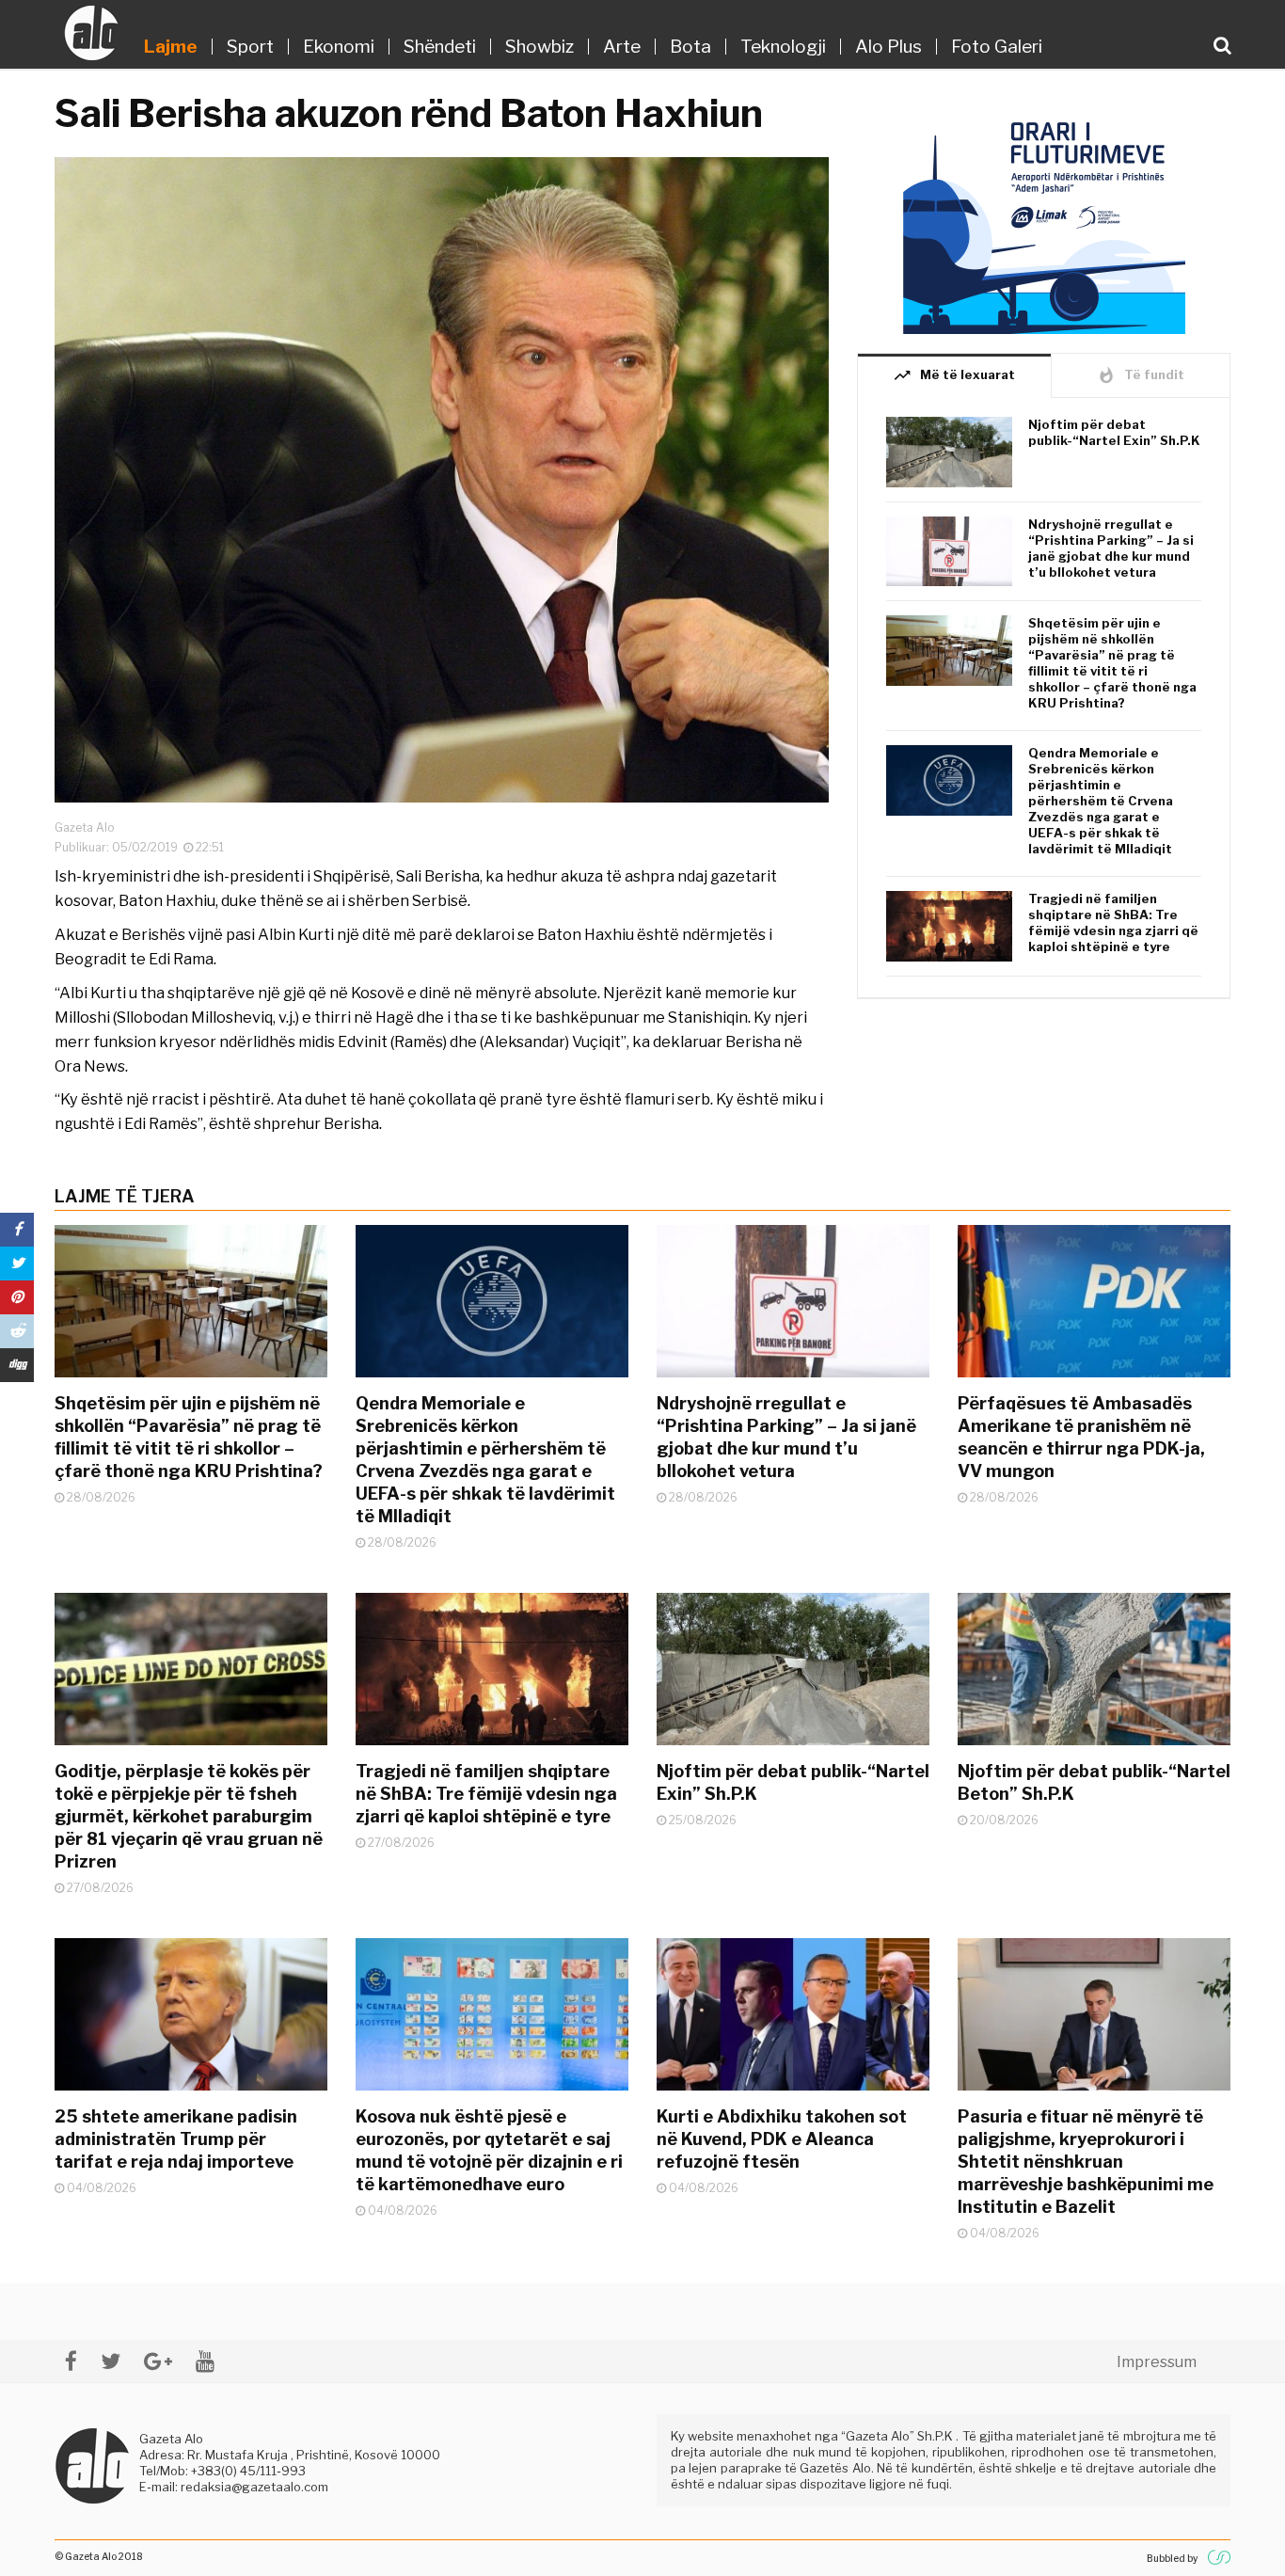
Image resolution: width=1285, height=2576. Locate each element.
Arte (622, 47)
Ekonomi (339, 47)
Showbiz (539, 47)
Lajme (171, 47)
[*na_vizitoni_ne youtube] (205, 2361)
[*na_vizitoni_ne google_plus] (158, 2361)
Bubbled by (1172, 2558)
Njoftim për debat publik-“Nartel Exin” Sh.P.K (1114, 432)
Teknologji (783, 47)
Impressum (1157, 2362)
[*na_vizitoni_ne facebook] (71, 2361)
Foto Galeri (997, 47)
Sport (250, 47)
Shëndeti (440, 47)
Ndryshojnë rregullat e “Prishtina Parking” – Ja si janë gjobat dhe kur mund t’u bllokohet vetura (1111, 548)
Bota (690, 47)
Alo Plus (888, 47)
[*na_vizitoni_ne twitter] (111, 2361)
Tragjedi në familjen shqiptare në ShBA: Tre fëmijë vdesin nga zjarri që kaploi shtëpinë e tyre (1113, 922)
